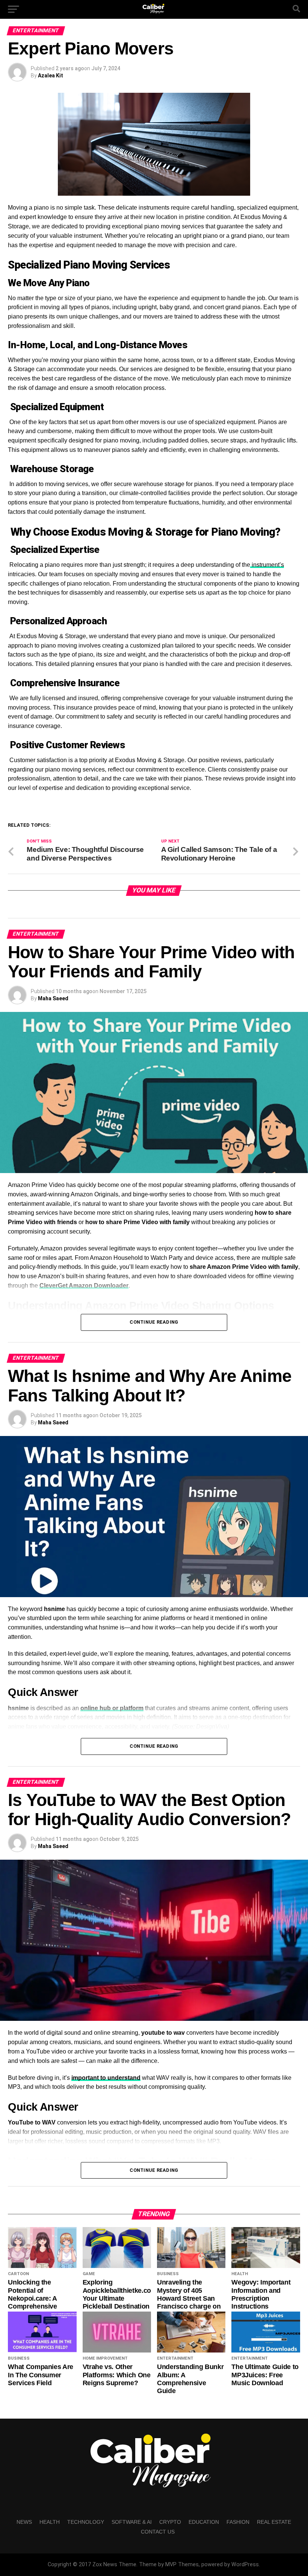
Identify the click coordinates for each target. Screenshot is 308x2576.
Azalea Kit (51, 75)
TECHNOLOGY (86, 2522)
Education (204, 2522)
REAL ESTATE (274, 2522)
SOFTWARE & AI (132, 2522)
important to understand (106, 2078)
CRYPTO (170, 2522)
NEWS (24, 2522)
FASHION (238, 2522)
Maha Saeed (53, 998)
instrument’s (267, 565)
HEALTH (50, 2522)
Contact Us (158, 2532)
